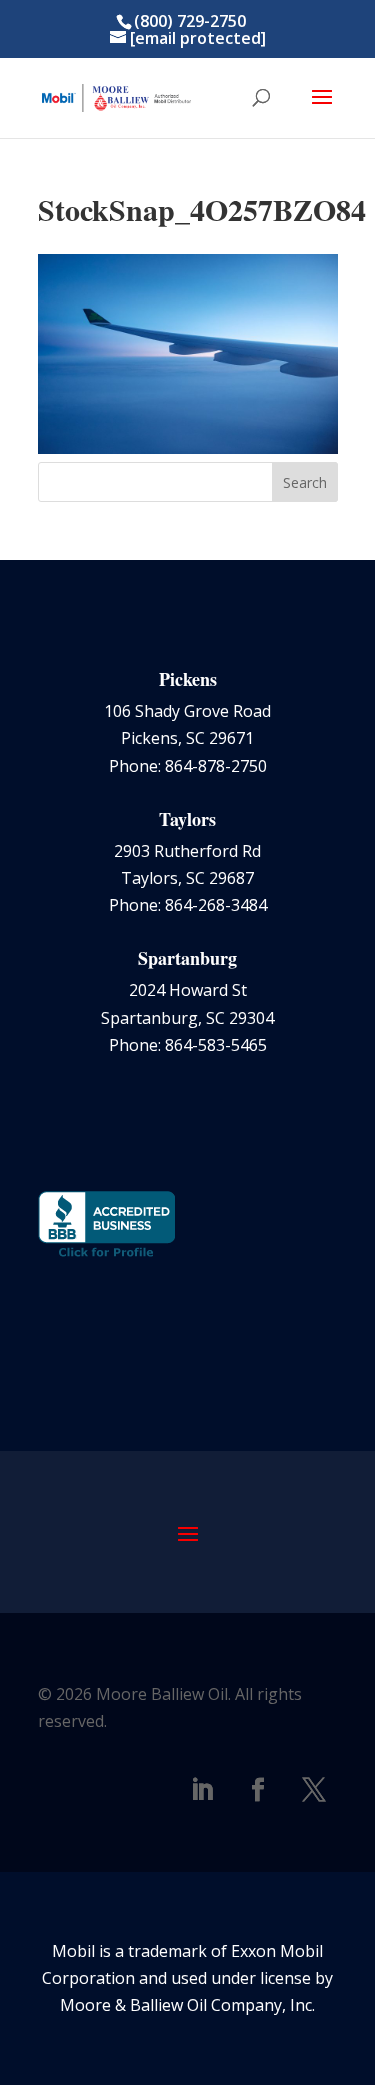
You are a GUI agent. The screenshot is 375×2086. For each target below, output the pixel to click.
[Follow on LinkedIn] (202, 1790)
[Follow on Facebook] (258, 1790)
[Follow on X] (314, 1790)
